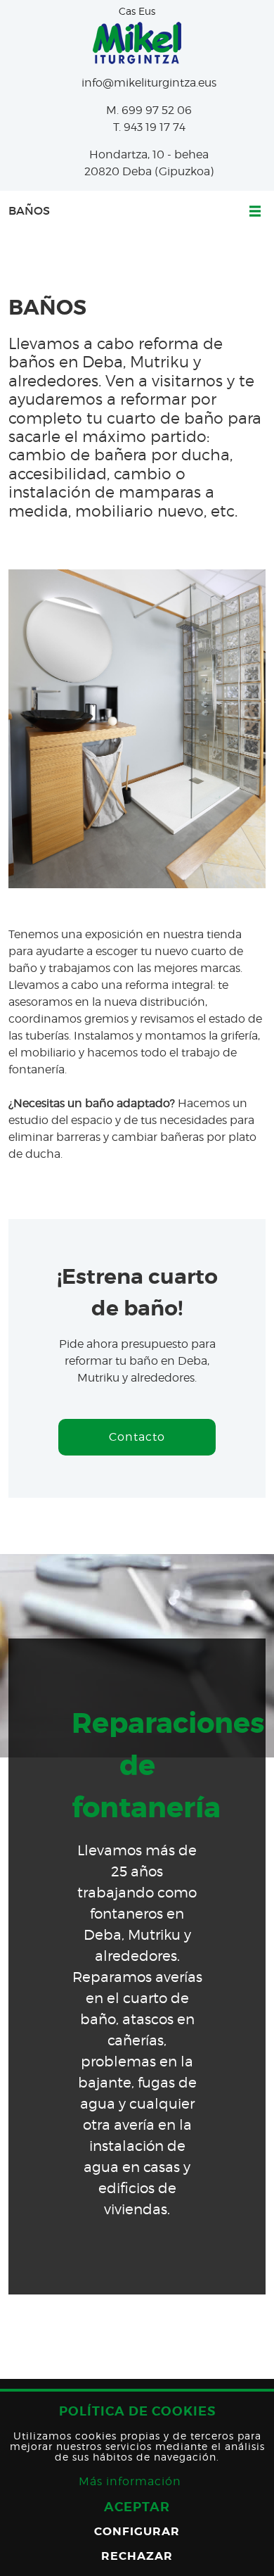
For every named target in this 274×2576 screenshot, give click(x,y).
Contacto (137, 1437)
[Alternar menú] (251, 211)
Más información (130, 2481)
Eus (147, 11)
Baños (29, 211)
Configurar (137, 2531)
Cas (127, 11)
